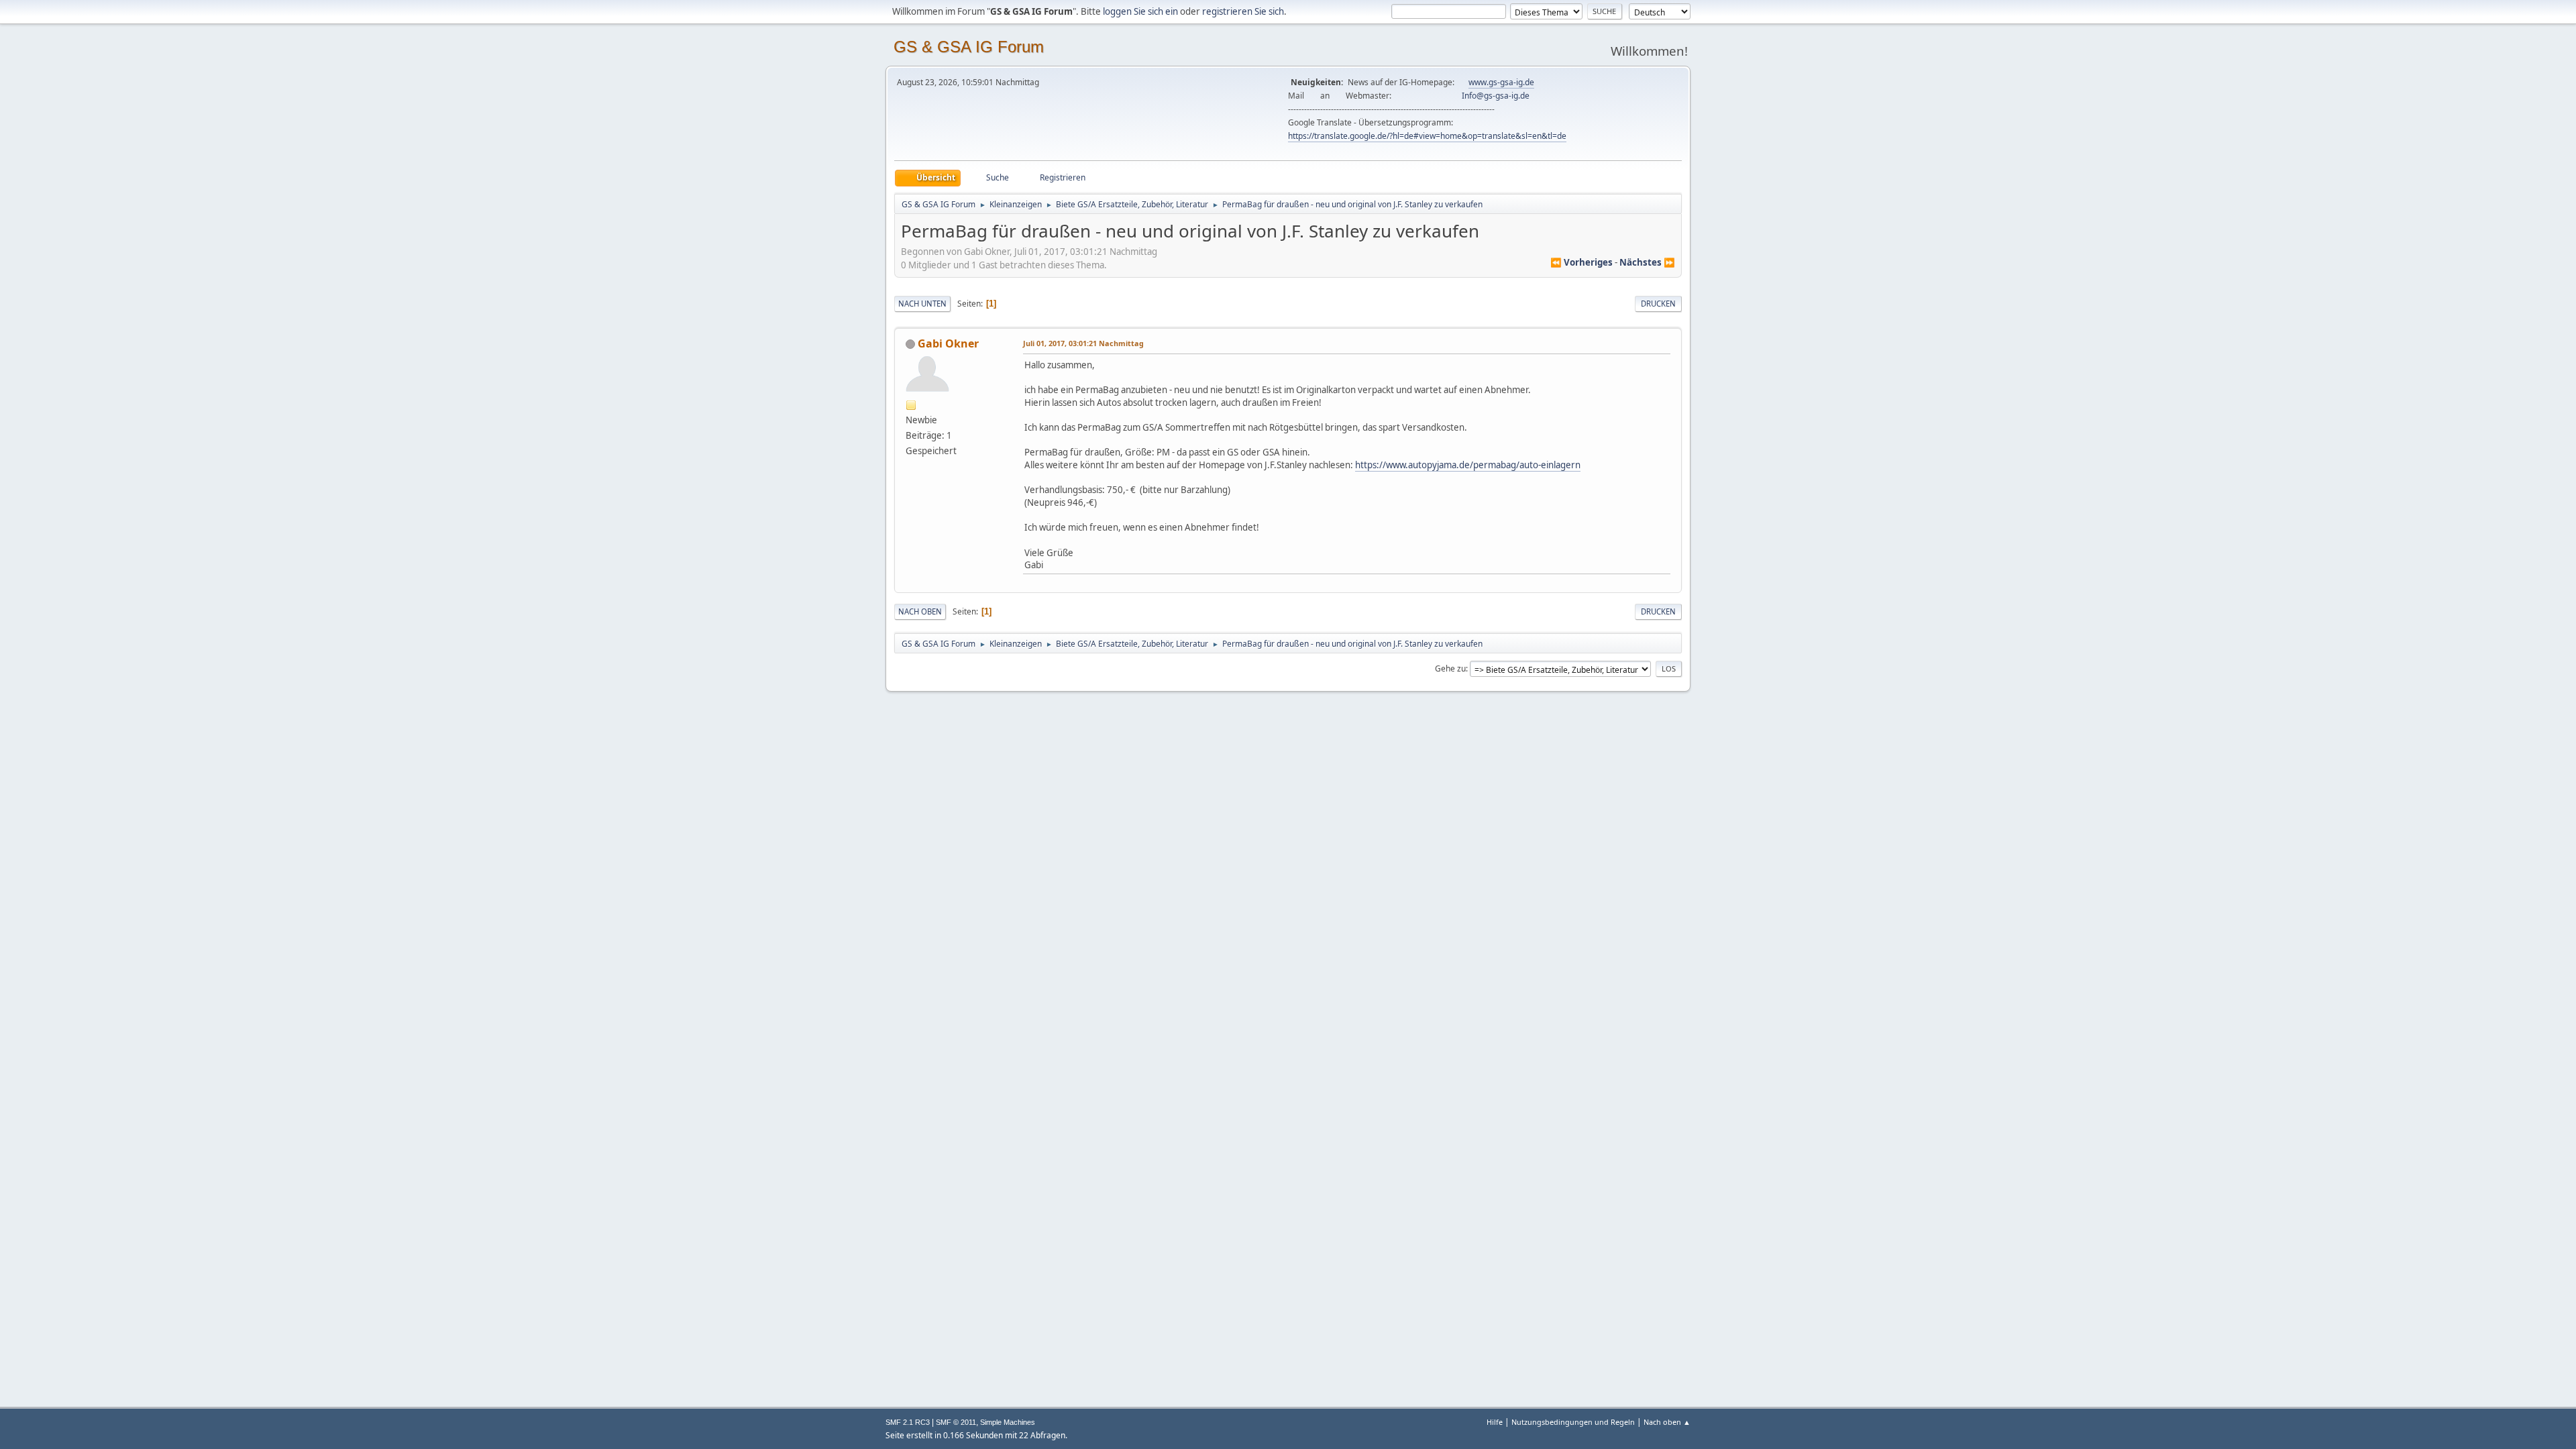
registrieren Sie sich (1243, 11)
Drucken (1658, 304)
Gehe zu (1450, 668)
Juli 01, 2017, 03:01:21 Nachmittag (1083, 343)
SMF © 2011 (956, 1422)
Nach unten (922, 304)
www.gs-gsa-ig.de (1501, 82)
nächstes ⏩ (1647, 262)
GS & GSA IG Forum (969, 47)
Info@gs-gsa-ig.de (1496, 96)
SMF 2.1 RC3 (908, 1422)
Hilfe (1495, 1422)
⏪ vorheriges (1581, 262)
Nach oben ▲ (1667, 1422)
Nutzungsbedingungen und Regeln (1573, 1422)
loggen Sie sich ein (1140, 11)
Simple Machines (1008, 1422)
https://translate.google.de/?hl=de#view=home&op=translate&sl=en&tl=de (1427, 136)
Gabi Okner (948, 343)
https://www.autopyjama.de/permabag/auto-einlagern (1468, 465)
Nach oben (920, 611)
